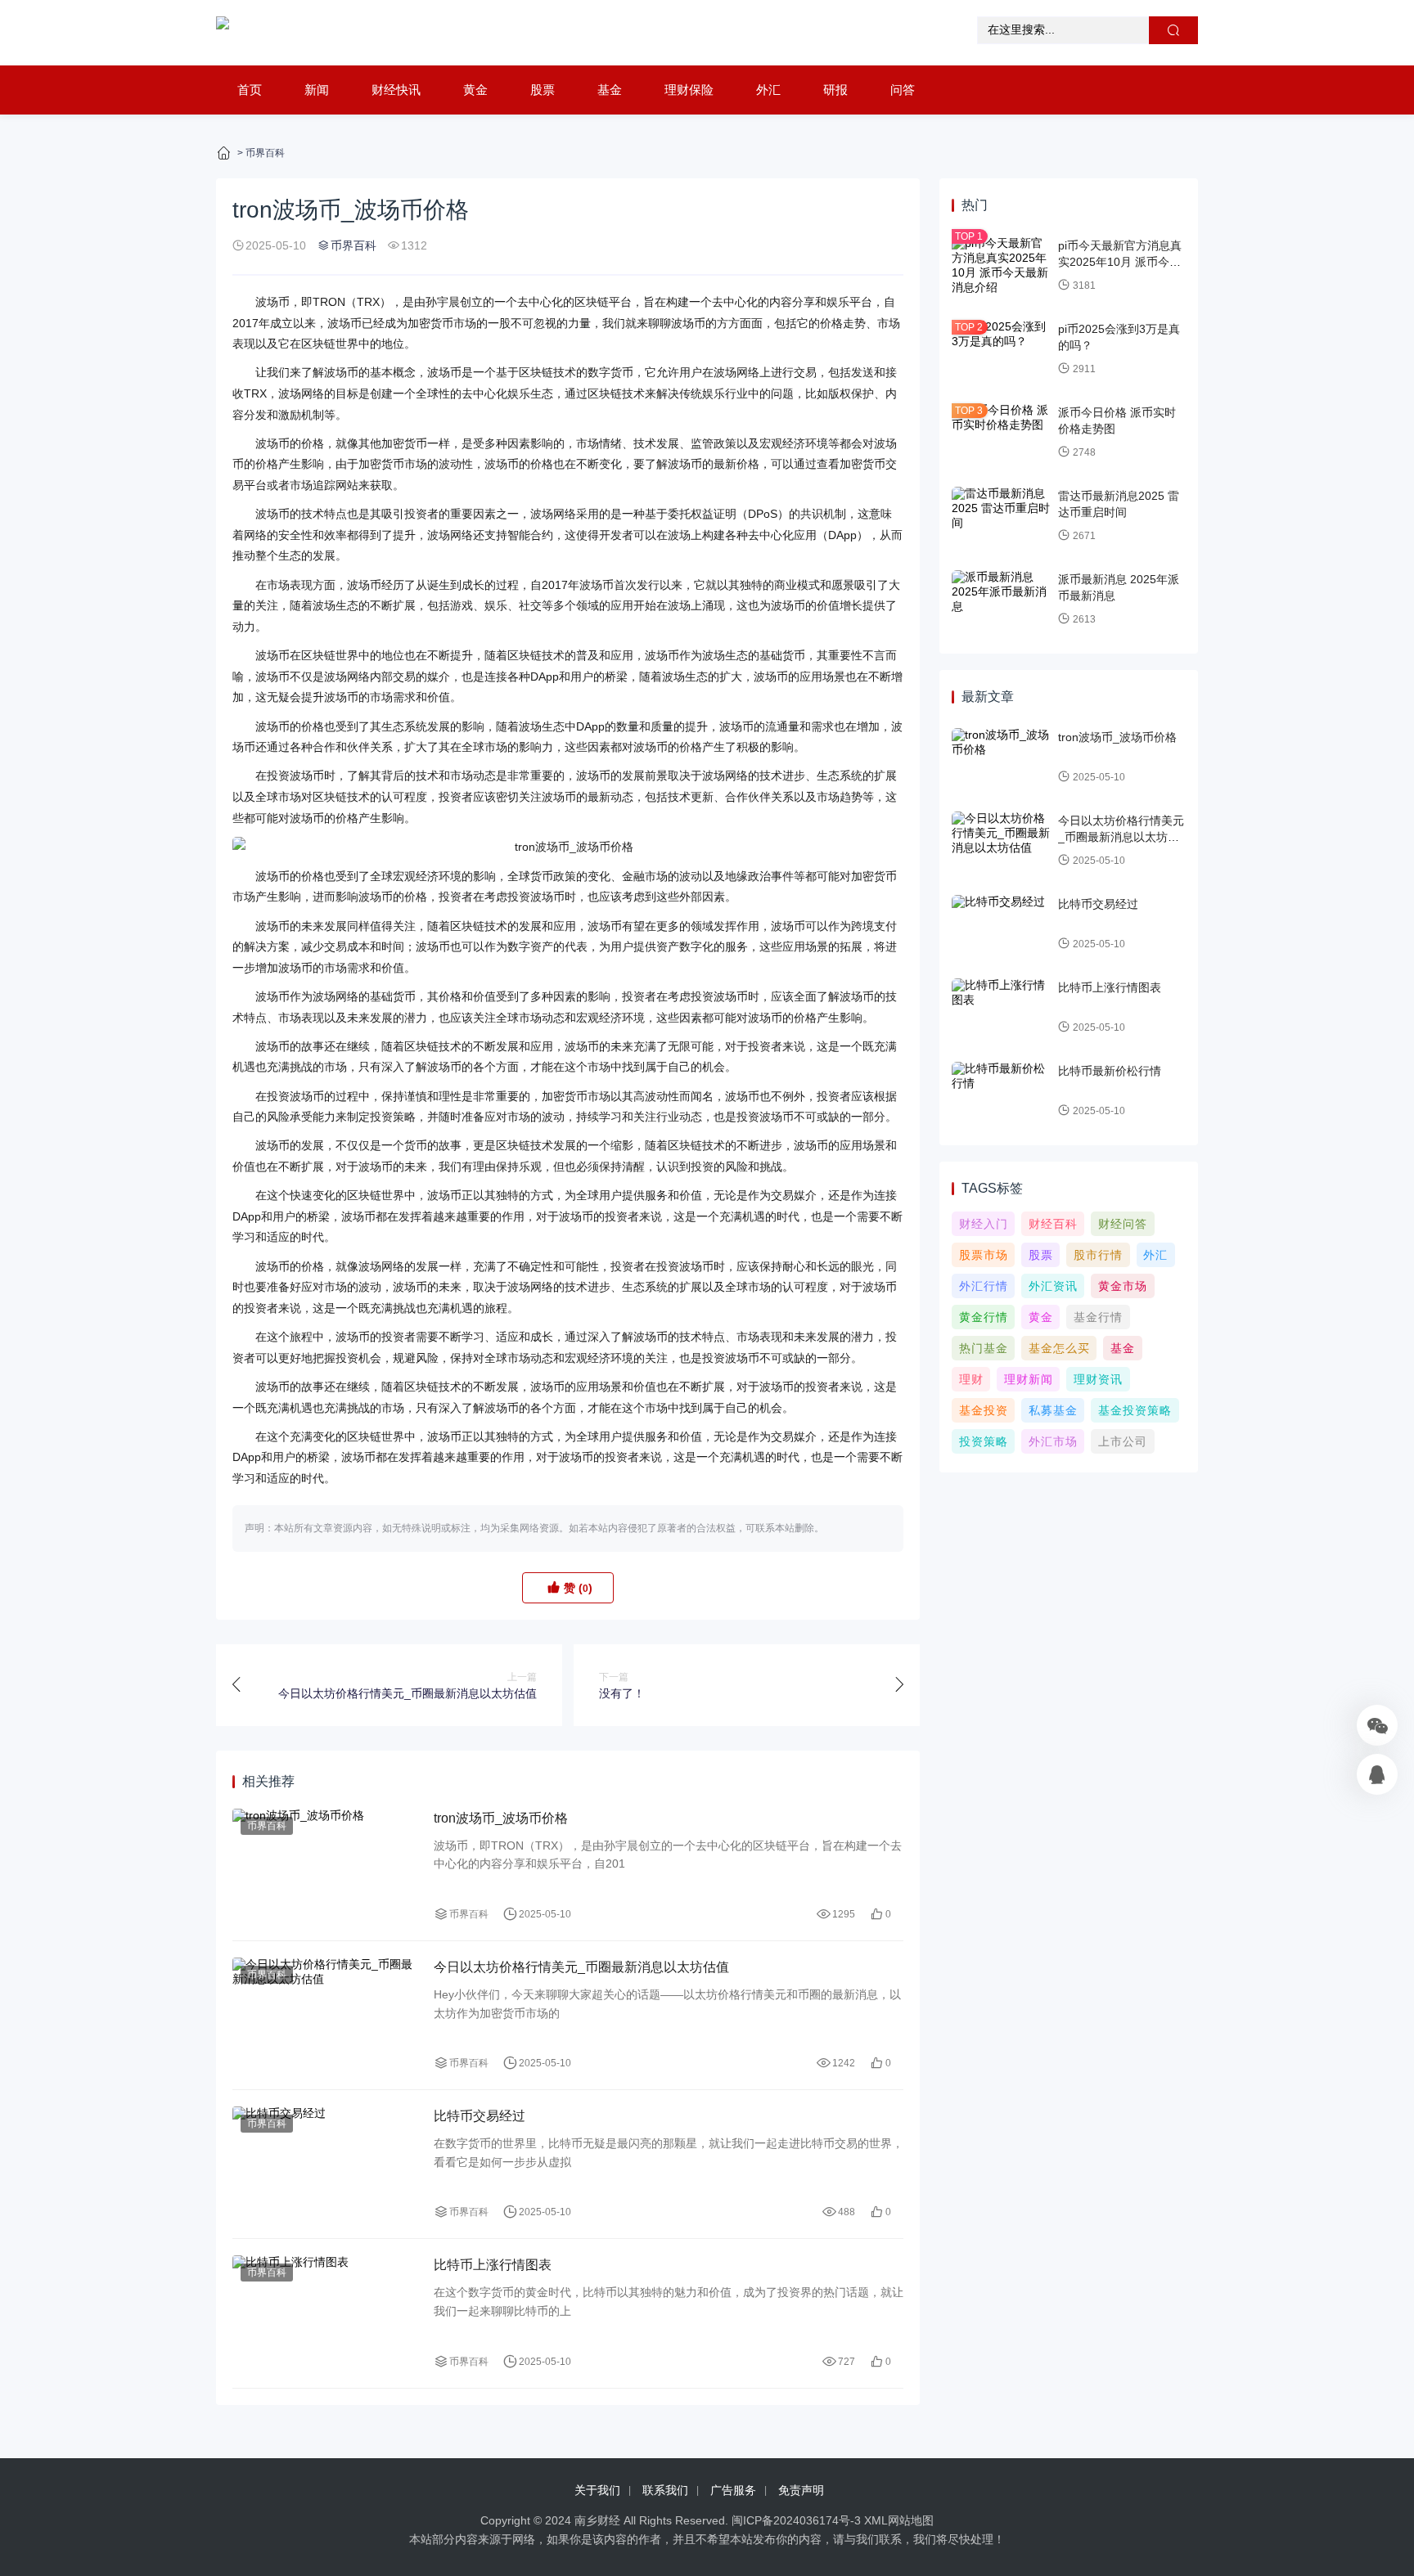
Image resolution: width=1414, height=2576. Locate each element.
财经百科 (1053, 1224)
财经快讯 (396, 90)
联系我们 (665, 2490)
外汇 (768, 90)
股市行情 (1098, 1255)
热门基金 (984, 1348)
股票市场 (984, 1255)
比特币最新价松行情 (1110, 1071)
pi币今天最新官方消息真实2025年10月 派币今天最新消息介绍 (1120, 261)
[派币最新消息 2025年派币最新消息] (1001, 600)
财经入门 (984, 1224)
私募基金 (1053, 1410)
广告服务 (733, 2490)
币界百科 (265, 153)
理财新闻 (1029, 1379)
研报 (835, 90)
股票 (543, 90)
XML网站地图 (899, 2520)
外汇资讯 (1053, 1286)
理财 (971, 1379)
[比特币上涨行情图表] (325, 2313)
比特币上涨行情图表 (493, 2265)
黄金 (475, 90)
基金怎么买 (1059, 1348)
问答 (903, 90)
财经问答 (1123, 1224)
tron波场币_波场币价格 (501, 1818)
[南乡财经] (223, 33)
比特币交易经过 (480, 2116)
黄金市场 (1123, 1286)
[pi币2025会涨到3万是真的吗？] (1001, 349)
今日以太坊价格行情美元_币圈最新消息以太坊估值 (581, 1967)
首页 (250, 90)
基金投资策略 (1135, 1410)
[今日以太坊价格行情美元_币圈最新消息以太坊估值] (325, 2015)
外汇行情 (984, 1286)
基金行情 (1098, 1317)
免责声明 (801, 2490)
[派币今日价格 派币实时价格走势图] (1001, 433)
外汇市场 (1053, 1441)
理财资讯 (1098, 1379)
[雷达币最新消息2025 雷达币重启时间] (1001, 516)
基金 (610, 90)
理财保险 (689, 90)
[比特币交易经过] (325, 2164)
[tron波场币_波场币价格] (568, 847)
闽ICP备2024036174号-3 (796, 2520)
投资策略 (984, 1441)
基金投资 (984, 1410)
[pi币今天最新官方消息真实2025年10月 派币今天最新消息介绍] (1001, 266)
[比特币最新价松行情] (1001, 1091)
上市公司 (1123, 1441)
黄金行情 (984, 1317)
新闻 (317, 90)
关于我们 (597, 2490)
